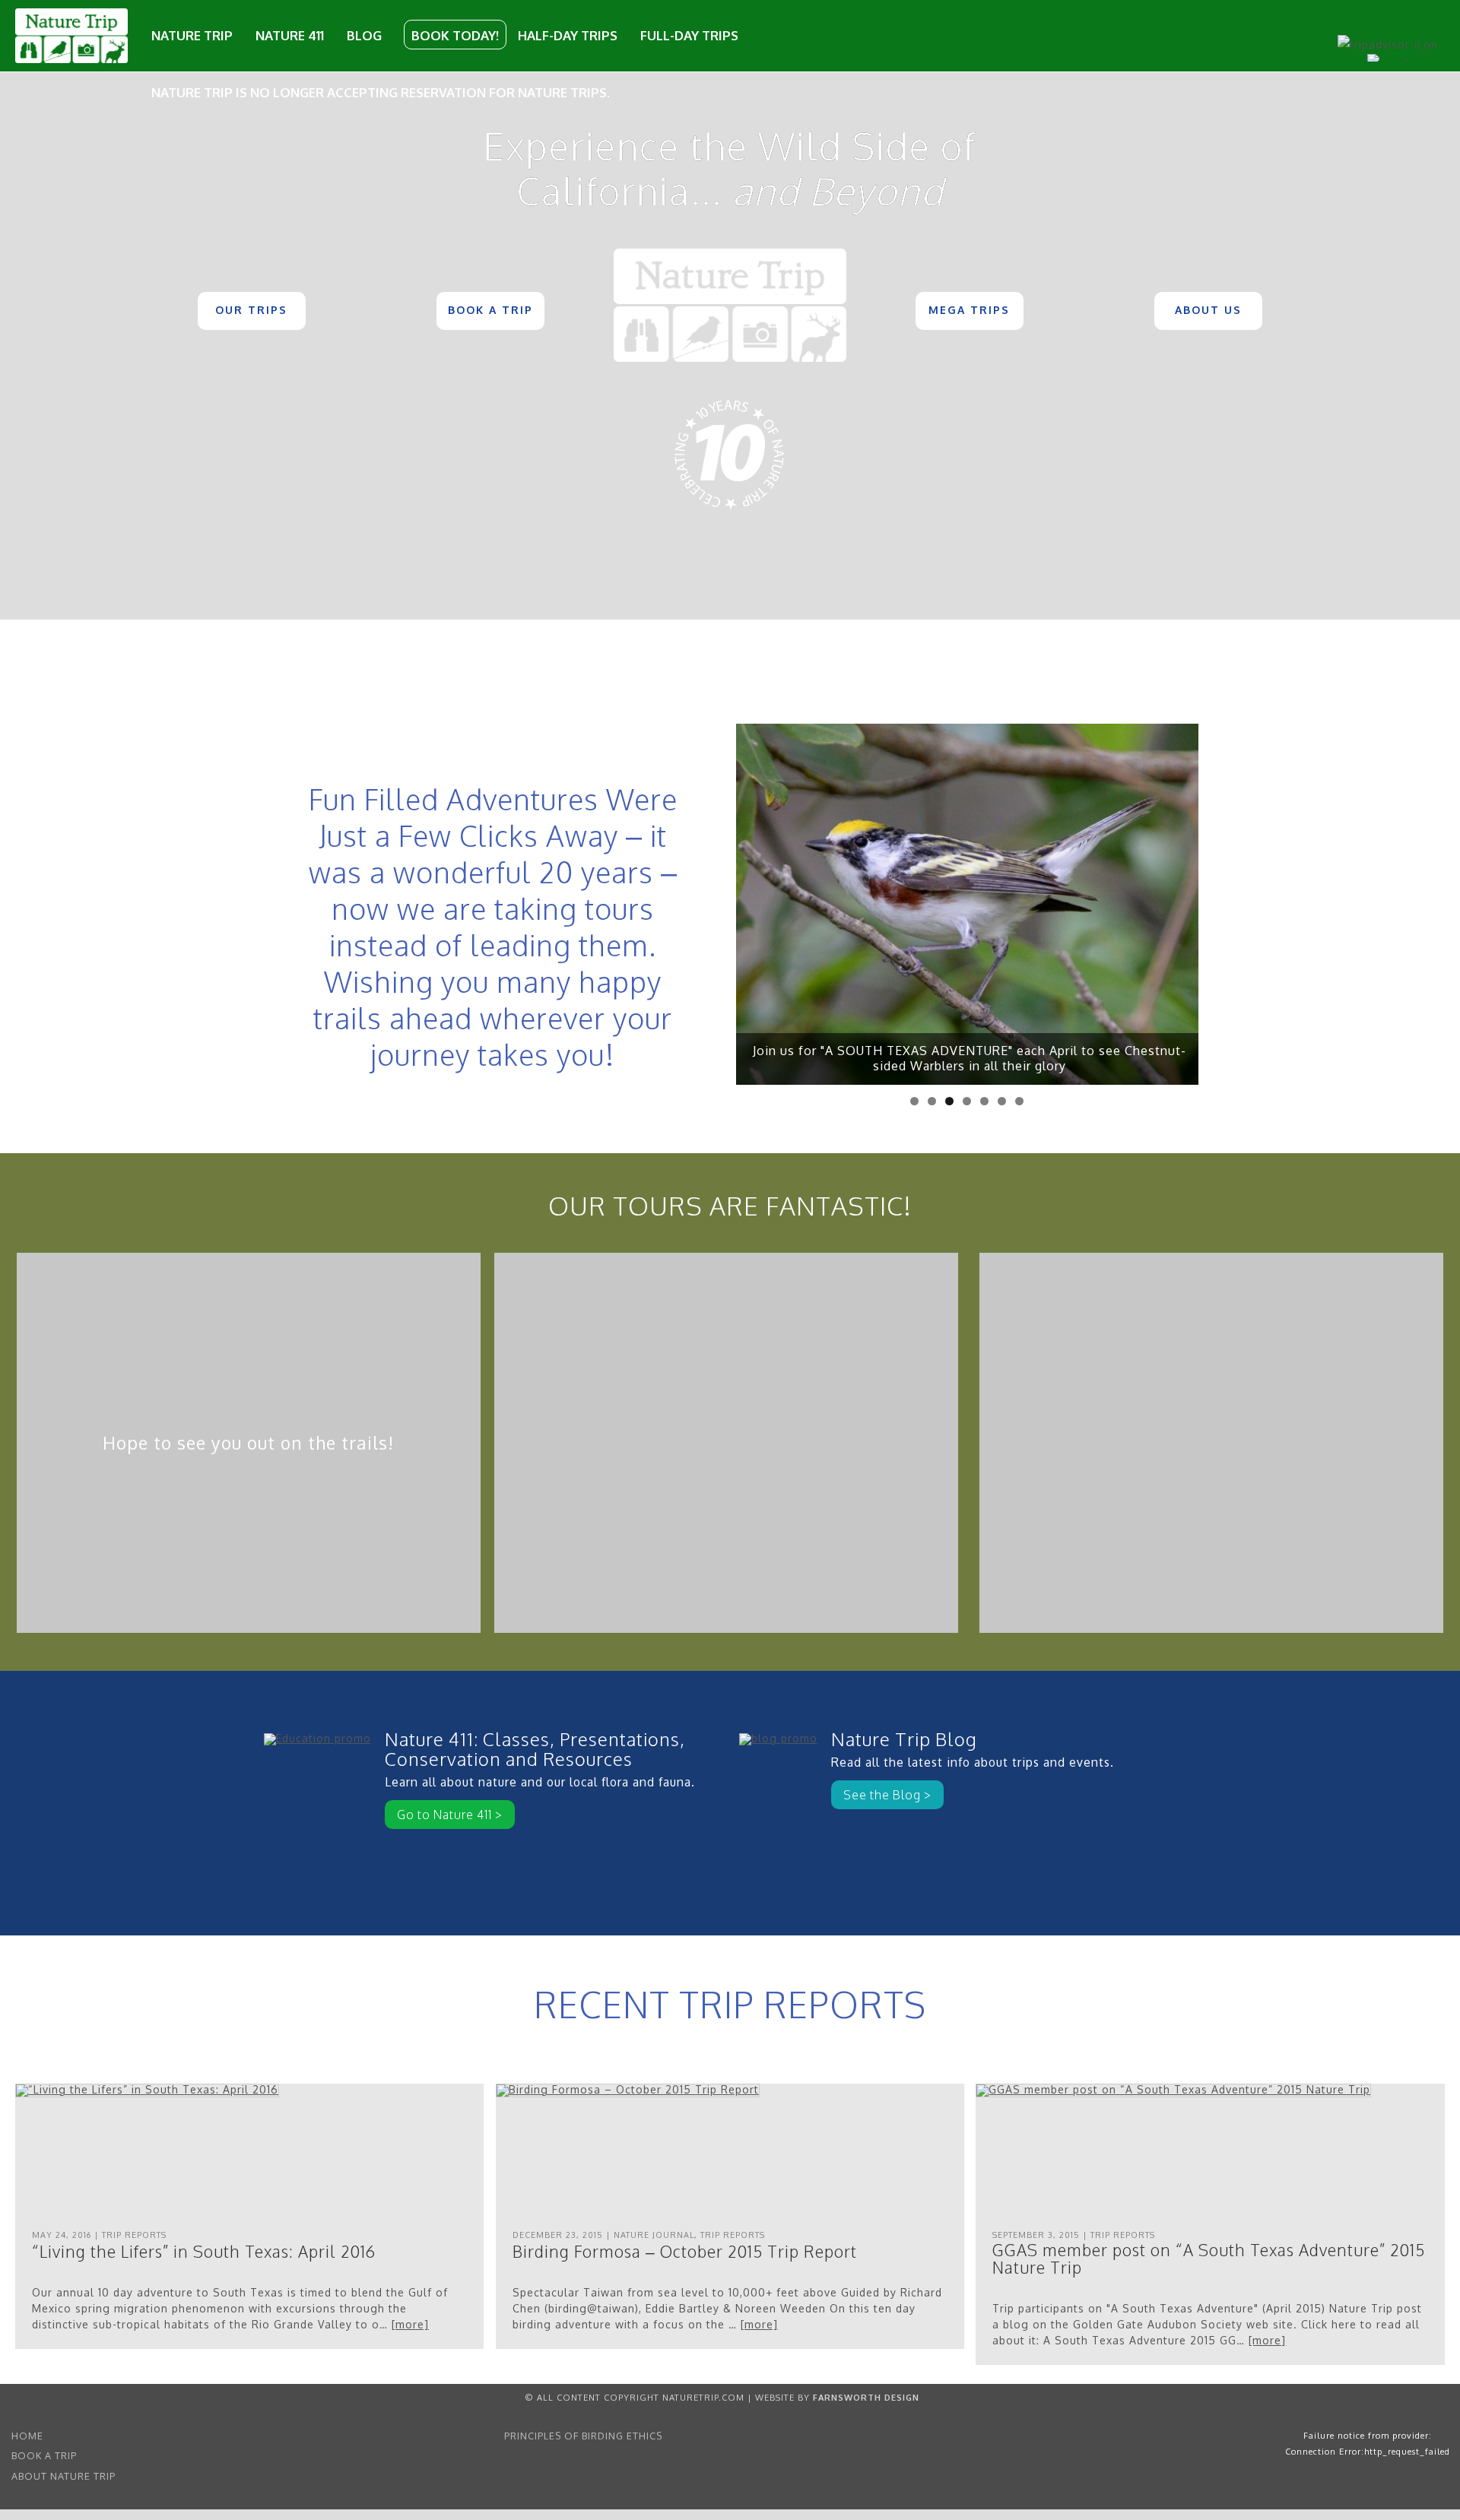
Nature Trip (192, 35)
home (27, 2436)
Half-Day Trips (568, 35)
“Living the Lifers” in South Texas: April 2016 (204, 2251)
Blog (364, 35)
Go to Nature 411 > (450, 1815)
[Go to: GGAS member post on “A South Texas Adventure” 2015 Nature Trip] (1173, 2089)
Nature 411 (290, 35)
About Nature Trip (63, 2476)
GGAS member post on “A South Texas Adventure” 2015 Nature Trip (1209, 2258)
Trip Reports (134, 2235)
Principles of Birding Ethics (583, 2436)
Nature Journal (654, 2235)
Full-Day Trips (689, 35)
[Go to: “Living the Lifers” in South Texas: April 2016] (147, 2089)
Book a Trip (490, 310)
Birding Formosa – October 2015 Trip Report (685, 2251)
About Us (1208, 310)
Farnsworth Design (866, 2397)
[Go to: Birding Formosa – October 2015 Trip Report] (628, 2089)
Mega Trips (969, 310)
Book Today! (455, 35)
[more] (410, 2324)
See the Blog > (887, 1795)
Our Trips (251, 310)
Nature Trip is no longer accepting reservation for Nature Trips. (381, 92)
